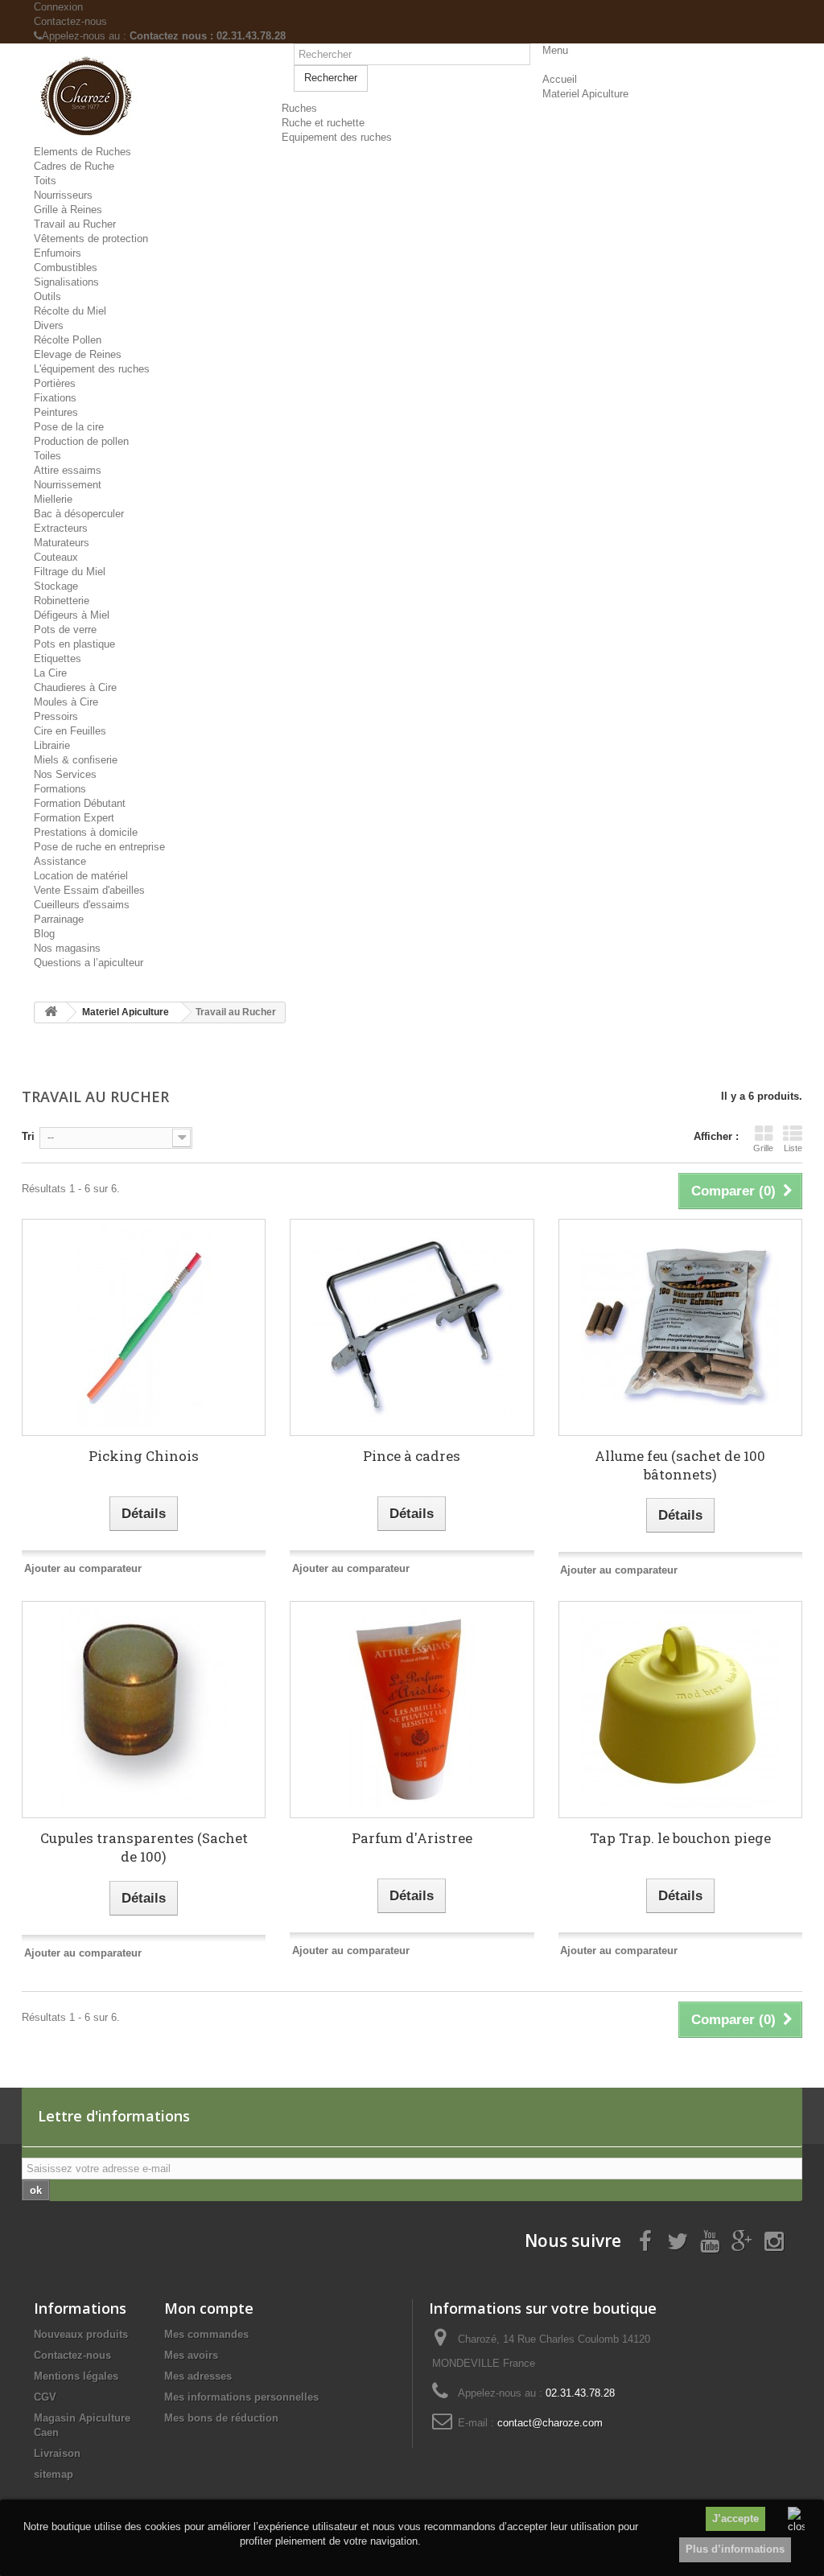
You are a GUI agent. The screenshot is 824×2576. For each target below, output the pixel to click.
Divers (49, 325)
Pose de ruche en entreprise (99, 847)
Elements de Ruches (82, 152)
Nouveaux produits (81, 2334)
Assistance (60, 861)
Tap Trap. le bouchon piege (680, 1838)
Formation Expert (74, 818)
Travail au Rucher (75, 224)
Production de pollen (81, 441)
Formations (60, 789)
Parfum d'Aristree (412, 1838)
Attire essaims (68, 470)
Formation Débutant (80, 803)
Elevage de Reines (78, 354)
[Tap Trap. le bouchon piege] (680, 1710)
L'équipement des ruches (92, 369)
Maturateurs (62, 543)
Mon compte (209, 2308)
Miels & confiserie (76, 760)
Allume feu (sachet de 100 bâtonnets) (680, 1465)
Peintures (56, 412)
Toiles (47, 456)
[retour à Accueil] (51, 1012)
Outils (47, 296)
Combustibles (66, 267)
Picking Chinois (144, 1456)
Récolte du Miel (70, 311)
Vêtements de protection (91, 239)
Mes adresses (198, 2376)
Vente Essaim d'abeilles (89, 890)
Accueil (560, 79)
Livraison (57, 2453)
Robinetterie (62, 601)
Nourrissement (68, 485)
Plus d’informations (735, 2549)
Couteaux (56, 557)
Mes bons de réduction (221, 2418)
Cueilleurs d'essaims (82, 905)
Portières (55, 383)
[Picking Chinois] (144, 1327)
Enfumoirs (58, 253)
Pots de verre (65, 630)
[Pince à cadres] (412, 1327)
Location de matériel (81, 876)
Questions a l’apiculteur (89, 963)
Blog (44, 934)
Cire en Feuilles (70, 731)
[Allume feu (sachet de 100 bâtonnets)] (680, 1327)
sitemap (54, 2474)
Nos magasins (67, 948)
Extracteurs (61, 528)
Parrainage (59, 919)
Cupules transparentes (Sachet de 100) (144, 1847)
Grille (763, 1148)
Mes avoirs (191, 2355)
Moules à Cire (66, 702)
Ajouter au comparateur (83, 1568)
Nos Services (65, 774)
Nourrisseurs (63, 195)
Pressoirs (56, 716)
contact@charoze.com (550, 2423)
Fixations (55, 398)
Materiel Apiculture (585, 94)
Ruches (299, 108)
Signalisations (66, 282)
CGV (45, 2397)
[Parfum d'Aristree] (412, 1710)
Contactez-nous (70, 21)
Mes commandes (206, 2334)
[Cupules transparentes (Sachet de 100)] (144, 1710)
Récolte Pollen (68, 340)
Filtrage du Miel (70, 572)
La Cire (50, 673)
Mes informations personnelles (241, 2397)
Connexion (58, 7)
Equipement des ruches (337, 137)
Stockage (56, 586)
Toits (45, 181)
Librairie (52, 745)
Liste (793, 1148)
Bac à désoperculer (79, 514)
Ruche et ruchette (323, 123)
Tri (28, 1136)
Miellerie (53, 499)
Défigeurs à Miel (72, 615)
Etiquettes (58, 658)
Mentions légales (76, 2376)
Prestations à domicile (86, 832)
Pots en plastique (74, 644)
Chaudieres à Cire (75, 687)
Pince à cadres (412, 1456)
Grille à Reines (68, 210)
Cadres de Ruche (74, 166)
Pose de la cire (69, 427)
